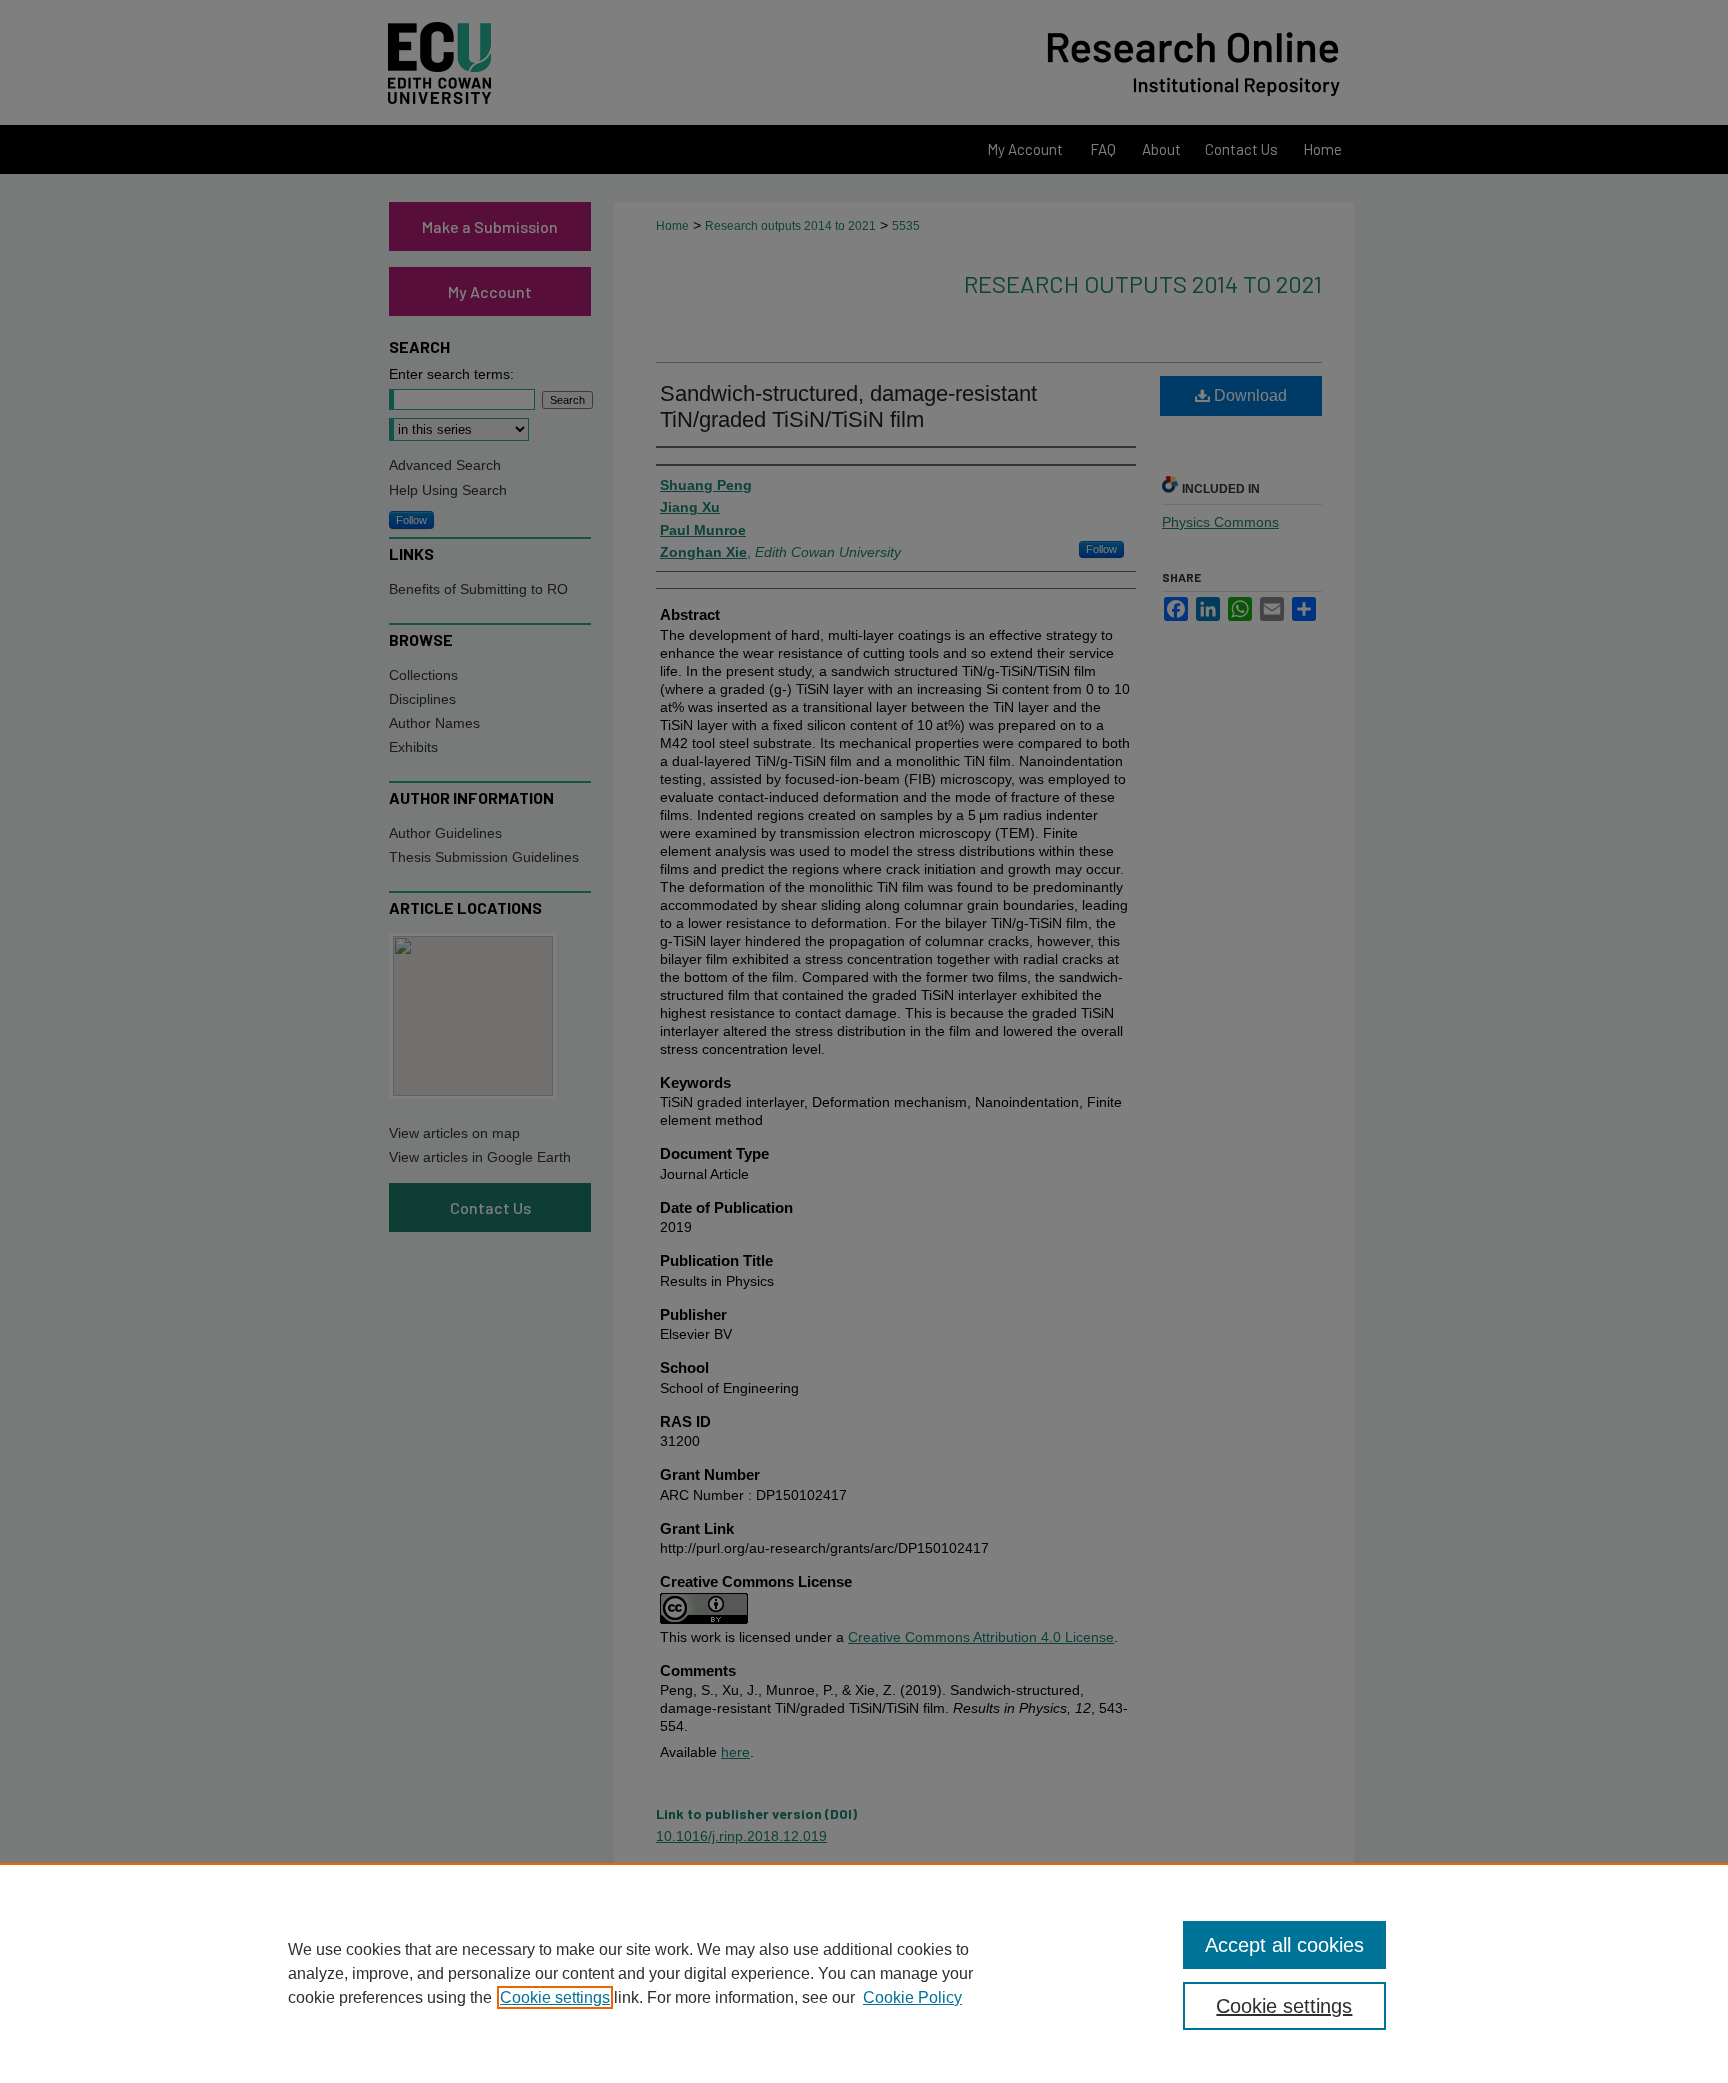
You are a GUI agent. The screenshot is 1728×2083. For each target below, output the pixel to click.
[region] (864, 1973)
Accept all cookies (1284, 1945)
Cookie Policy (912, 1997)
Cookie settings (555, 1997)
